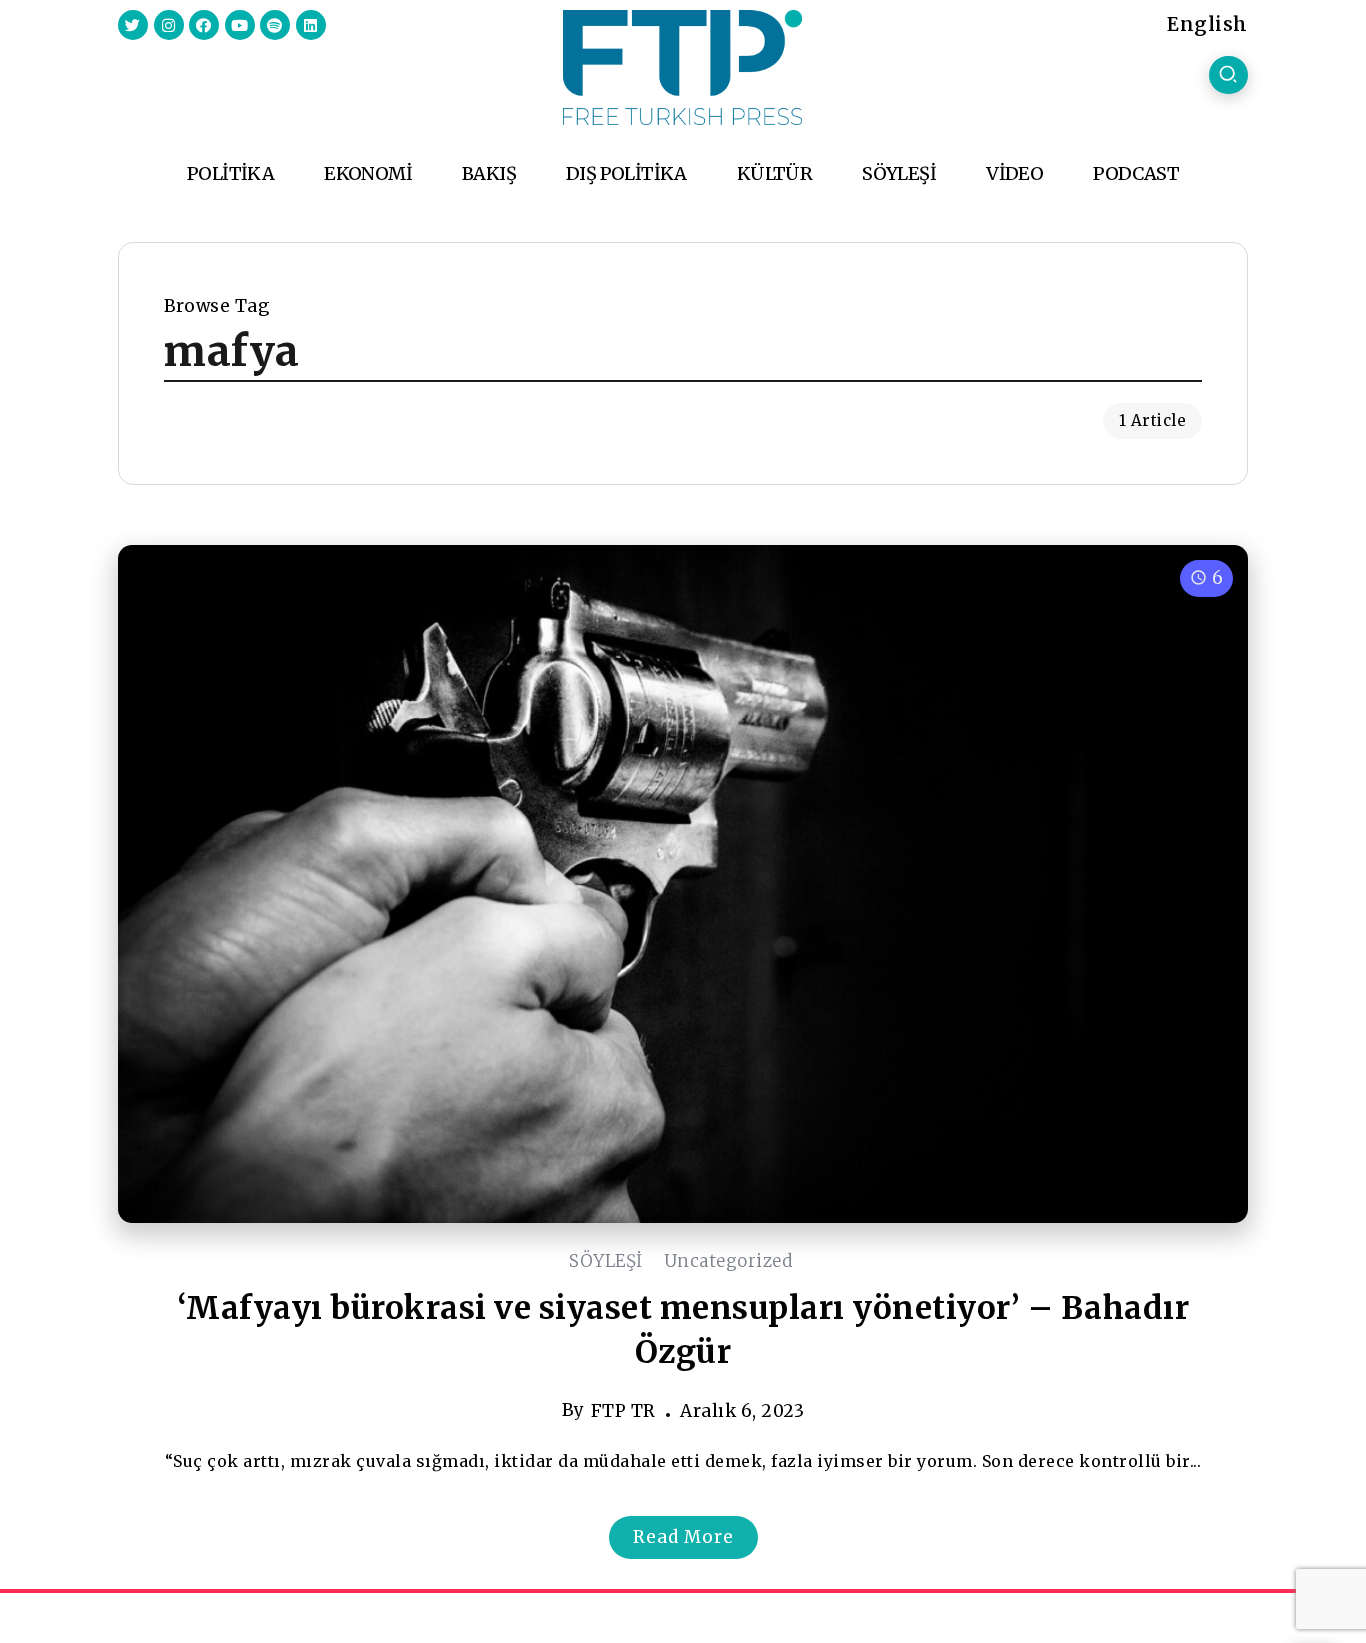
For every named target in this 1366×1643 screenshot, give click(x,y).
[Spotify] (275, 25)
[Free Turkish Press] (682, 66)
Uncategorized (728, 1261)
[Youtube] (240, 25)
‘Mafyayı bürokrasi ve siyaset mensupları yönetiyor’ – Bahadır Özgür (683, 1330)
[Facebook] (204, 25)
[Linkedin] (311, 25)
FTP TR (623, 1411)
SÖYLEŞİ (606, 1261)
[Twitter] (133, 25)
